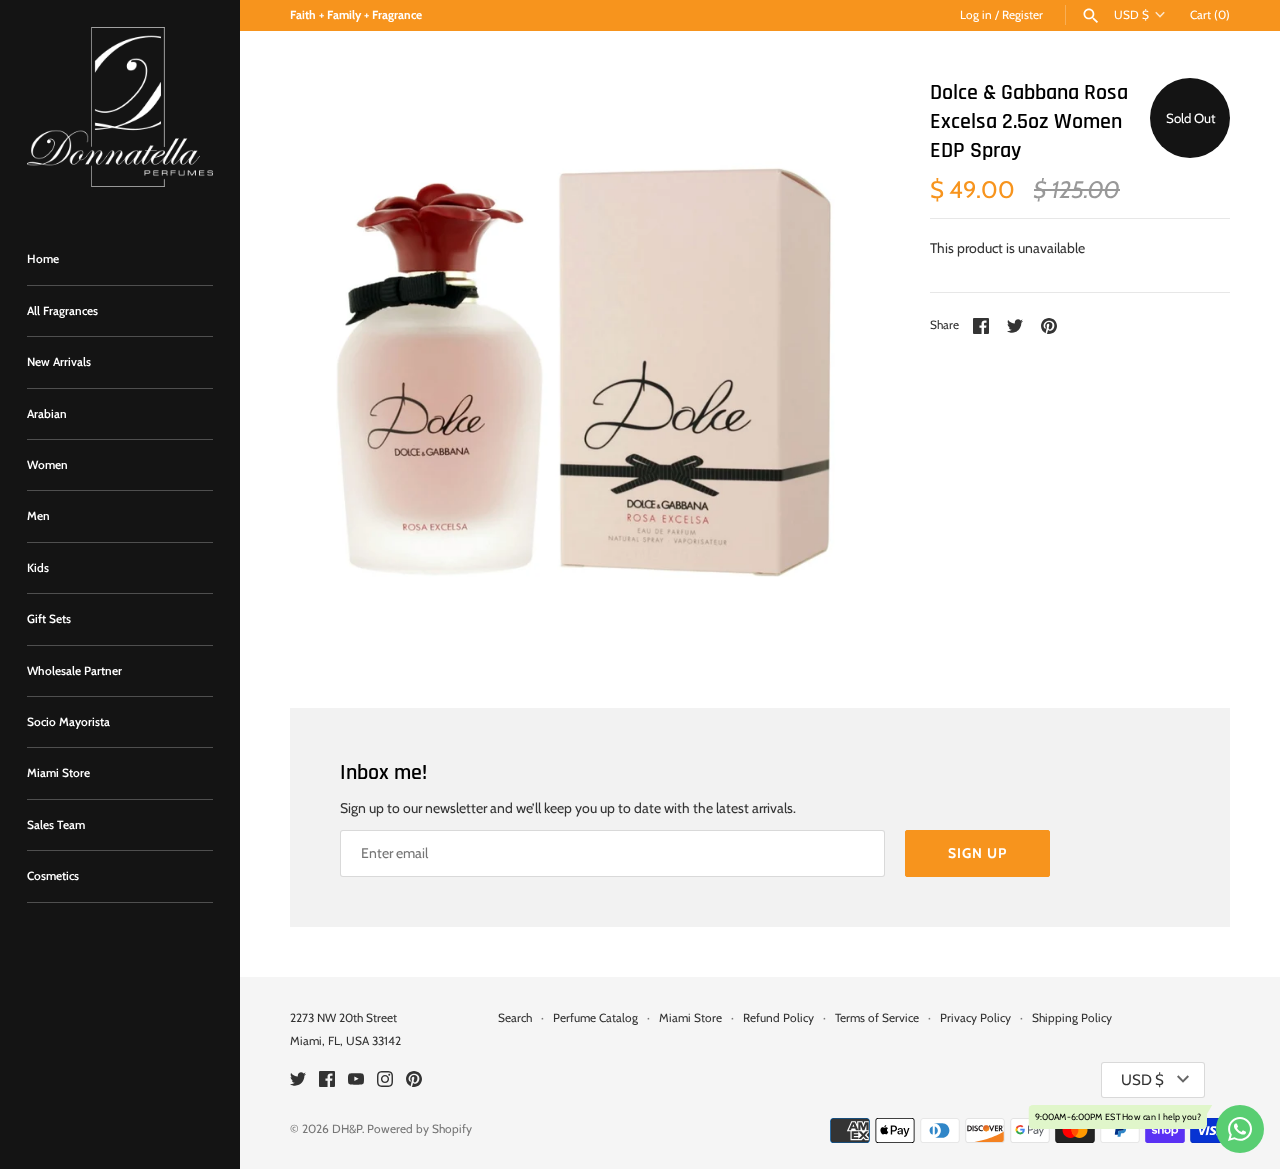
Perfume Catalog (595, 1018)
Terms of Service (877, 1018)
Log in (976, 15)
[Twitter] (298, 1080)
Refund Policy (778, 1018)
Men (38, 516)
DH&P (347, 1129)
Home (43, 259)
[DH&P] (120, 107)
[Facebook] (327, 1080)
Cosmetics (53, 876)
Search (515, 1018)
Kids (38, 568)
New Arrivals (59, 362)
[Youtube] (356, 1080)
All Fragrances (62, 311)
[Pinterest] (414, 1080)
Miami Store (58, 773)
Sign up (977, 853)
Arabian (47, 414)
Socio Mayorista (68, 722)
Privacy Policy (975, 1018)
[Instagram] (385, 1080)
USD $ (1131, 15)
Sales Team (56, 825)
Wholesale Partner (74, 671)
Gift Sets (49, 619)
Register (1022, 15)
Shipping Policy (1072, 1018)
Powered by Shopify (419, 1129)
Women (47, 465)
